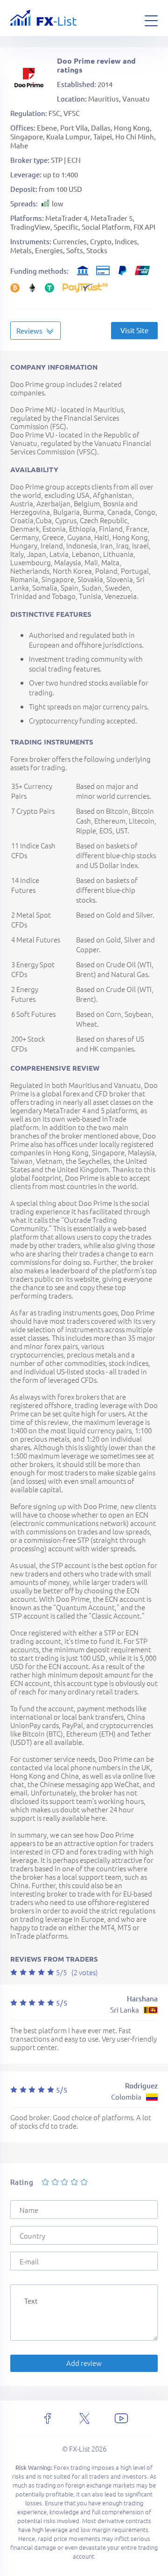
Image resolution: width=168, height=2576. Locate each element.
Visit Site (134, 330)
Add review (84, 2363)
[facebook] (48, 2418)
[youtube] (121, 2418)
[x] (84, 2418)
